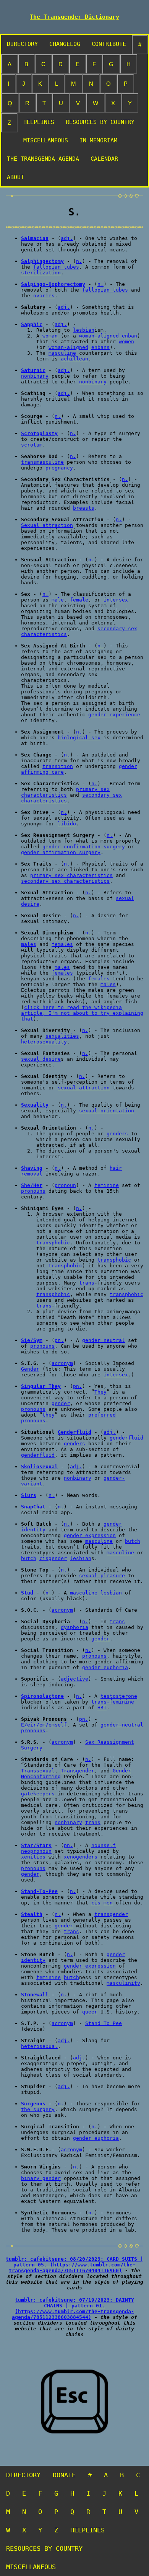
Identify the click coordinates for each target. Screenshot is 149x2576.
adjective (74, 1679)
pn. (59, 1340)
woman (50, 336)
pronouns (33, 1191)
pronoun (65, 1185)
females (62, 944)
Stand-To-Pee (39, 1891)
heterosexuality (44, 1042)
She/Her (32, 1185)
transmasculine (42, 462)
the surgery (38, 2109)
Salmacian (35, 238)
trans (87, 1283)
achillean (74, 359)
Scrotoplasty (39, 433)
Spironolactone (42, 1696)
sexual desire (41, 1059)
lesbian (84, 330)
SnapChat (33, 1507)
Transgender (78, 1771)
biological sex (79, 738)
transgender (111, 1914)
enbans (100, 347)
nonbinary (35, 376)
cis (96, 1903)
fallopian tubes (56, 267)
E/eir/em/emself (44, 1725)
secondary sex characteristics (65, 881)
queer (90, 2012)
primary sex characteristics (65, 792)
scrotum (32, 445)
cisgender (53, 1558)
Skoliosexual (39, 1467)
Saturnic (33, 370)
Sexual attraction (47, 525)
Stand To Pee (104, 2023)
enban (130, 336)
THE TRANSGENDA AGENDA (43, 159)
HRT (102, 1708)
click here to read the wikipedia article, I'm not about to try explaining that (82, 1013)
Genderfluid (74, 1432)
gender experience (114, 715)
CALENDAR (104, 159)
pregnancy (59, 468)
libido (67, 824)
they (49, 1415)
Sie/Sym (32, 1340)
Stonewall (35, 1995)
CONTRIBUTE (109, 44)
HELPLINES (39, 122)
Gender (30, 1369)
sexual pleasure (102, 1576)
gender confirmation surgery (84, 847)
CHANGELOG (65, 44)
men (108, 1903)
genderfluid (126, 1438)
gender (61, 1403)
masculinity (123, 1983)
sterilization (41, 273)
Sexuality (35, 1105)
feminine (107, 1185)
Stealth (32, 1914)
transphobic (53, 1243)
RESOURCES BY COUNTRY (100, 122)
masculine (62, 353)
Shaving (32, 1168)
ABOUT (15, 177)
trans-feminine (113, 1702)
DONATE (64, 2475)
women (126, 342)
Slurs (29, 1495)
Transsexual (38, 1771)
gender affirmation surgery (61, 852)
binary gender (41, 2178)
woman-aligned (99, 336)
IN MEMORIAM (98, 140)
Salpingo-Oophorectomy (53, 284)
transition (58, 766)
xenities (33, 1857)
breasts (84, 508)
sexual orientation (107, 1111)
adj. (67, 238)
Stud (27, 1593)
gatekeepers (38, 1794)
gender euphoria (105, 1667)
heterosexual (39, 2046)
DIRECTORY (22, 44)
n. (79, 261)
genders (117, 1134)
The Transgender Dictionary (74, 17)
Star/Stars (36, 1845)
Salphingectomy (42, 261)
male (58, 600)
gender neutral (104, 1340)
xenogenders (81, 1857)
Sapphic (32, 324)
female (79, 600)
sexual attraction (84, 1088)
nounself (104, 1845)
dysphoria (74, 1627)
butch (133, 1541)
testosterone (119, 1696)
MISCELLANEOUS (46, 140)
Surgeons (33, 2104)
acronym (62, 1363)
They (100, 1392)
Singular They (41, 1386)
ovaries (44, 296)
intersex (116, 600)
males (29, 944)
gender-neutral (122, 1725)
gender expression (90, 1535)
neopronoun (36, 1851)
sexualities (62, 1036)
